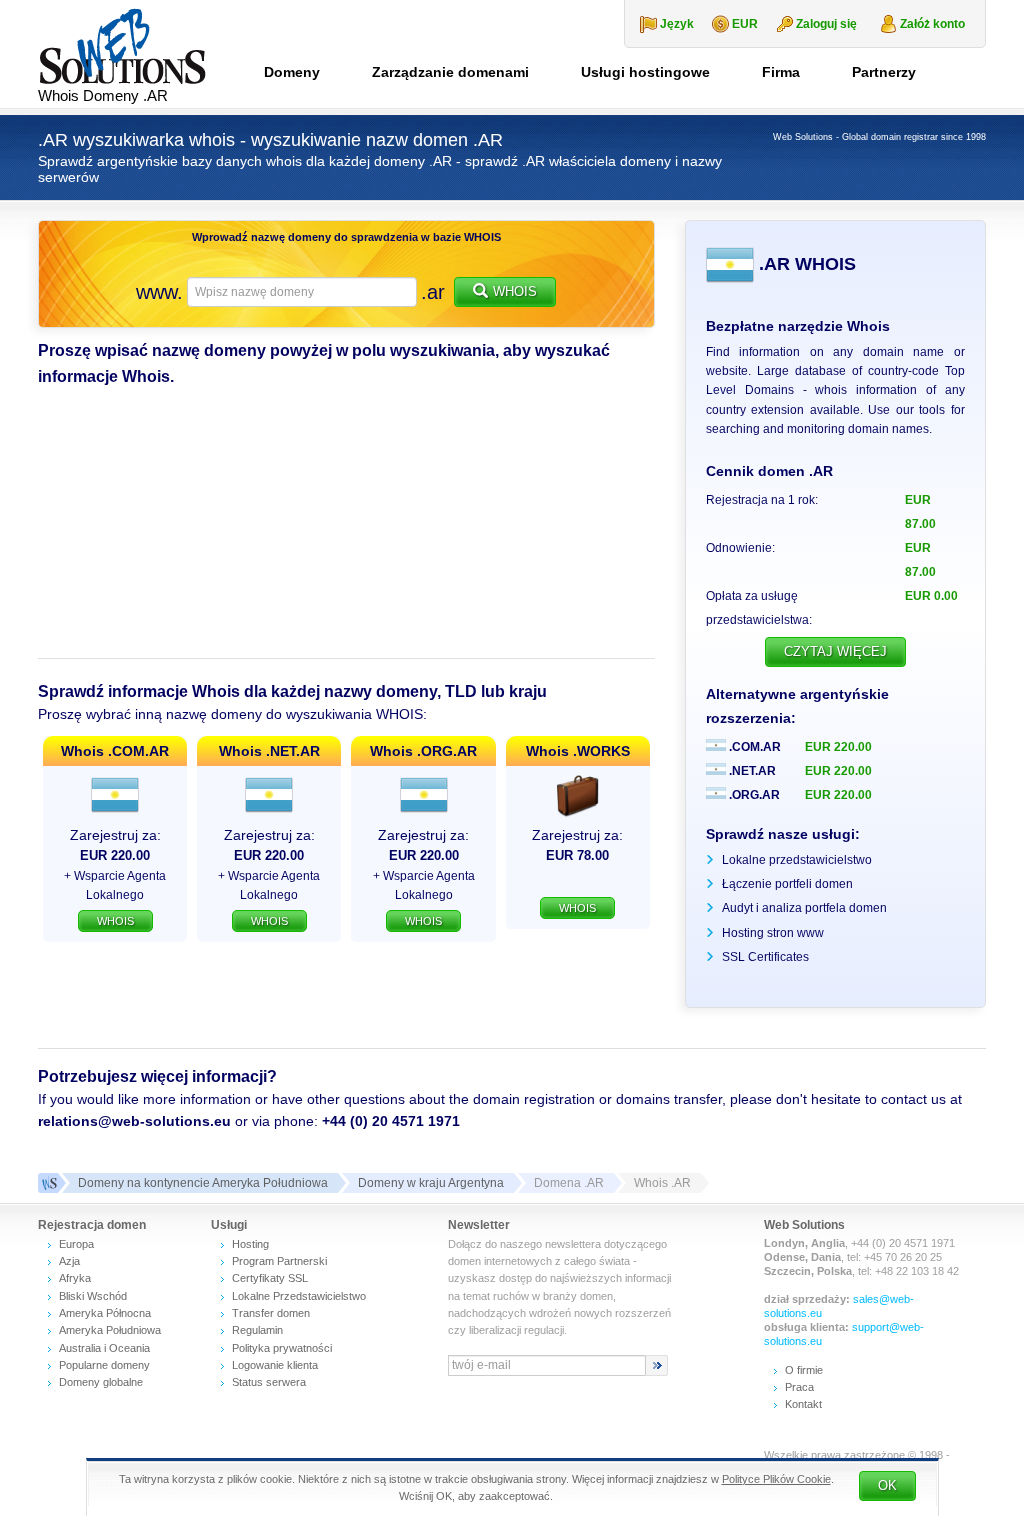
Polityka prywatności (282, 1348)
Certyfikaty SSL (270, 1278)
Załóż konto (932, 24)
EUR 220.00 (838, 747)
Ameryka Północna (105, 1313)
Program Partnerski (279, 1261)
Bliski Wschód (93, 1296)
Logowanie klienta (275, 1365)
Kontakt (803, 1404)
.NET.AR (751, 771)
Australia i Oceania (104, 1348)
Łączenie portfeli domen (787, 884)
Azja (69, 1261)
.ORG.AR (753, 795)
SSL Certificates (765, 957)
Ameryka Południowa (110, 1330)
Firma (781, 72)
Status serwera (269, 1382)
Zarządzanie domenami (450, 72)
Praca (799, 1387)
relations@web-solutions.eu (134, 1121)
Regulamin (257, 1330)
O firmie (804, 1370)
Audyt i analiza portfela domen (804, 908)
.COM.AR (753, 747)
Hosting (250, 1244)
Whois (515, 291)
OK (887, 1485)
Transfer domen (271, 1313)
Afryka (75, 1278)
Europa (76, 1244)
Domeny (292, 72)
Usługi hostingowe (645, 72)
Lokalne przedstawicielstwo (797, 860)
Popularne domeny (104, 1365)
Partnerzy (884, 72)
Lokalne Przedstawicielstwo (299, 1296)
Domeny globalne (101, 1382)
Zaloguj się (826, 24)
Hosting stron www (773, 933)
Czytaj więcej (835, 651)
